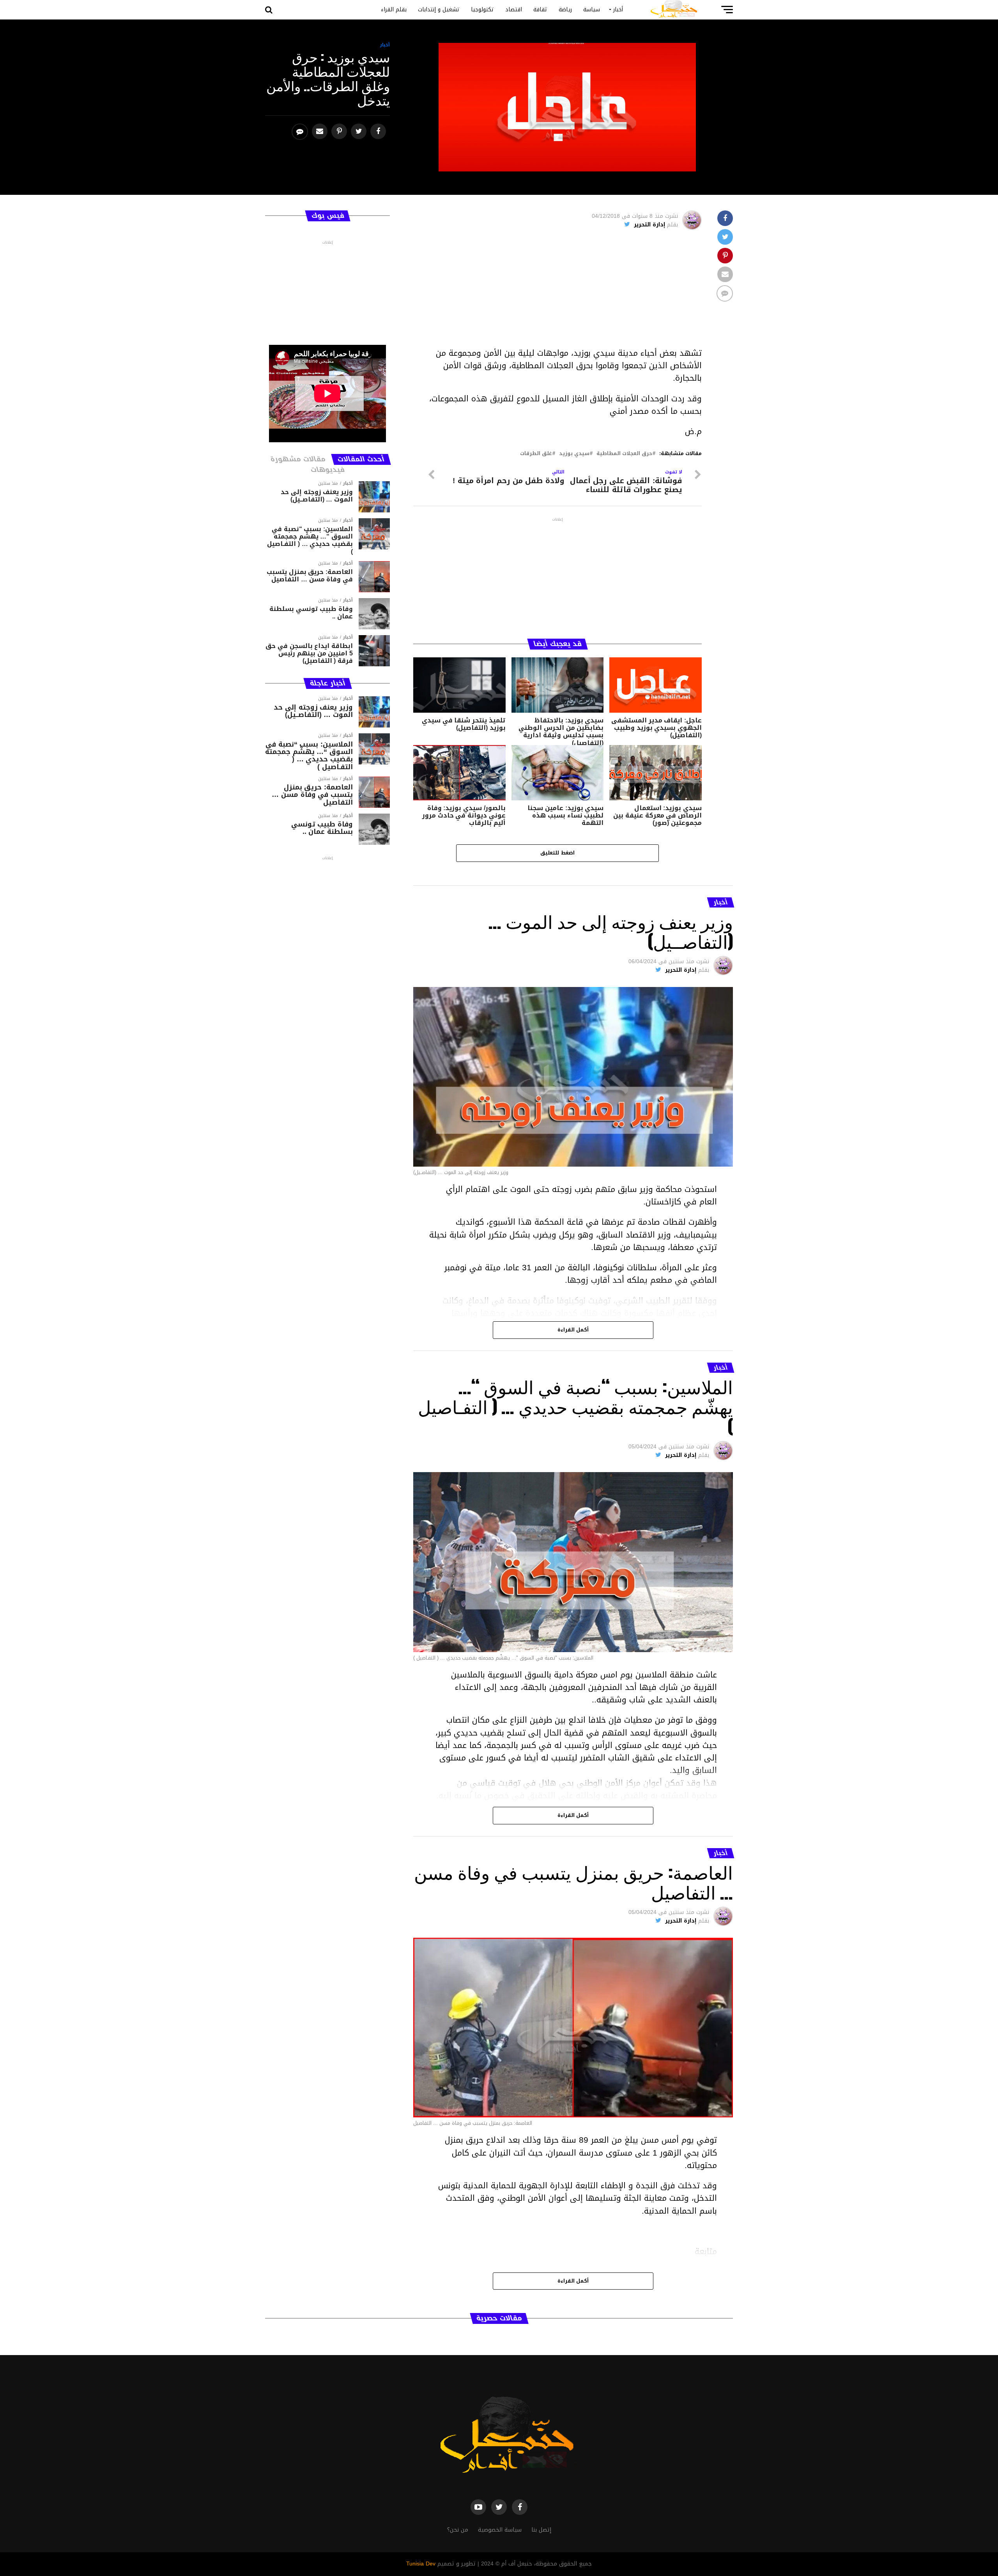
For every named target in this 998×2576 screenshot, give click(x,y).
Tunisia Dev (421, 2564)
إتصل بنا (541, 2530)
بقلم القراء (394, 10)
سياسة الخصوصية (500, 2530)
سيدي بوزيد (574, 454)
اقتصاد (514, 10)
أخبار (618, 10)
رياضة (565, 10)
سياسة (592, 10)
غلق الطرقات (536, 454)
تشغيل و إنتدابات (439, 10)
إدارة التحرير (649, 225)
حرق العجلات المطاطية (624, 454)
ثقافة (540, 10)
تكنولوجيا (482, 10)
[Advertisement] (557, 292)
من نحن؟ (458, 2530)
